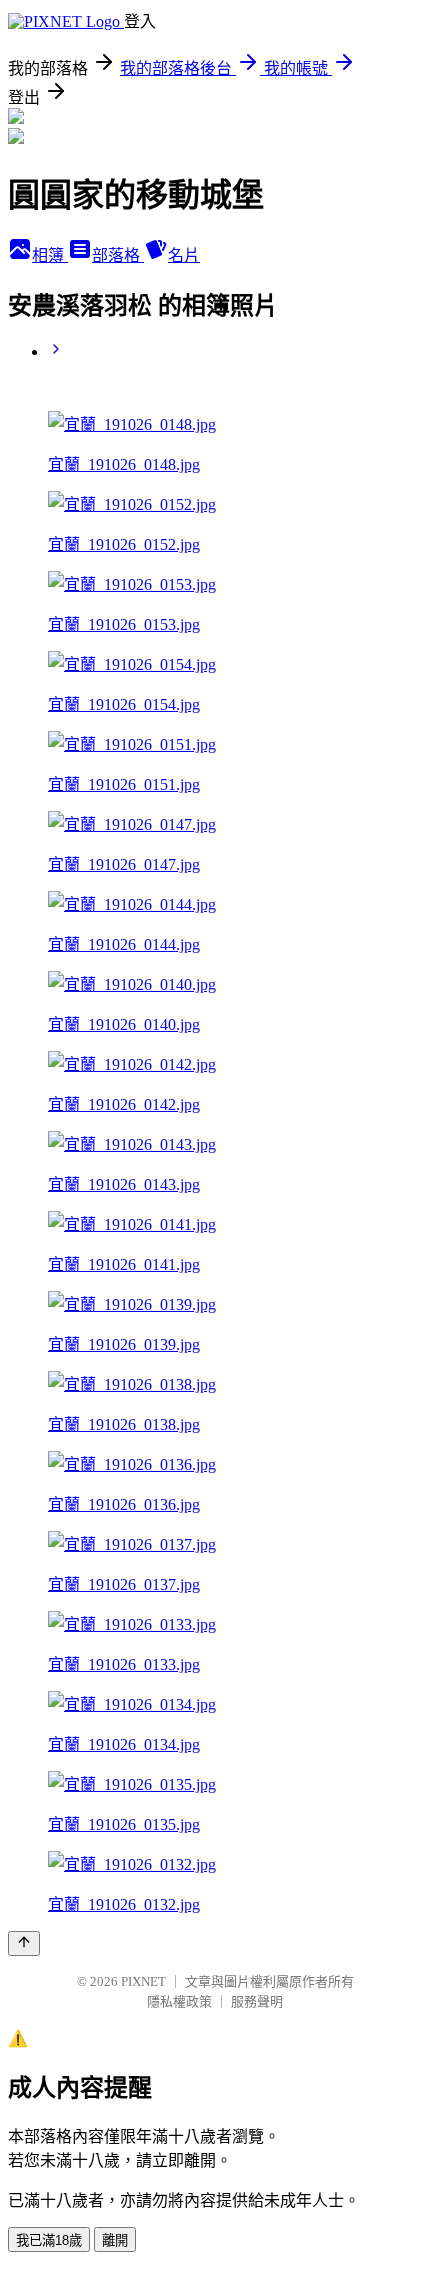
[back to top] (24, 1943)
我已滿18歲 (49, 2240)
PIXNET (143, 1981)
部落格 (118, 255)
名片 (184, 255)
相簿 (50, 255)
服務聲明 (257, 2001)
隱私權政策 (179, 2001)
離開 (115, 2240)
